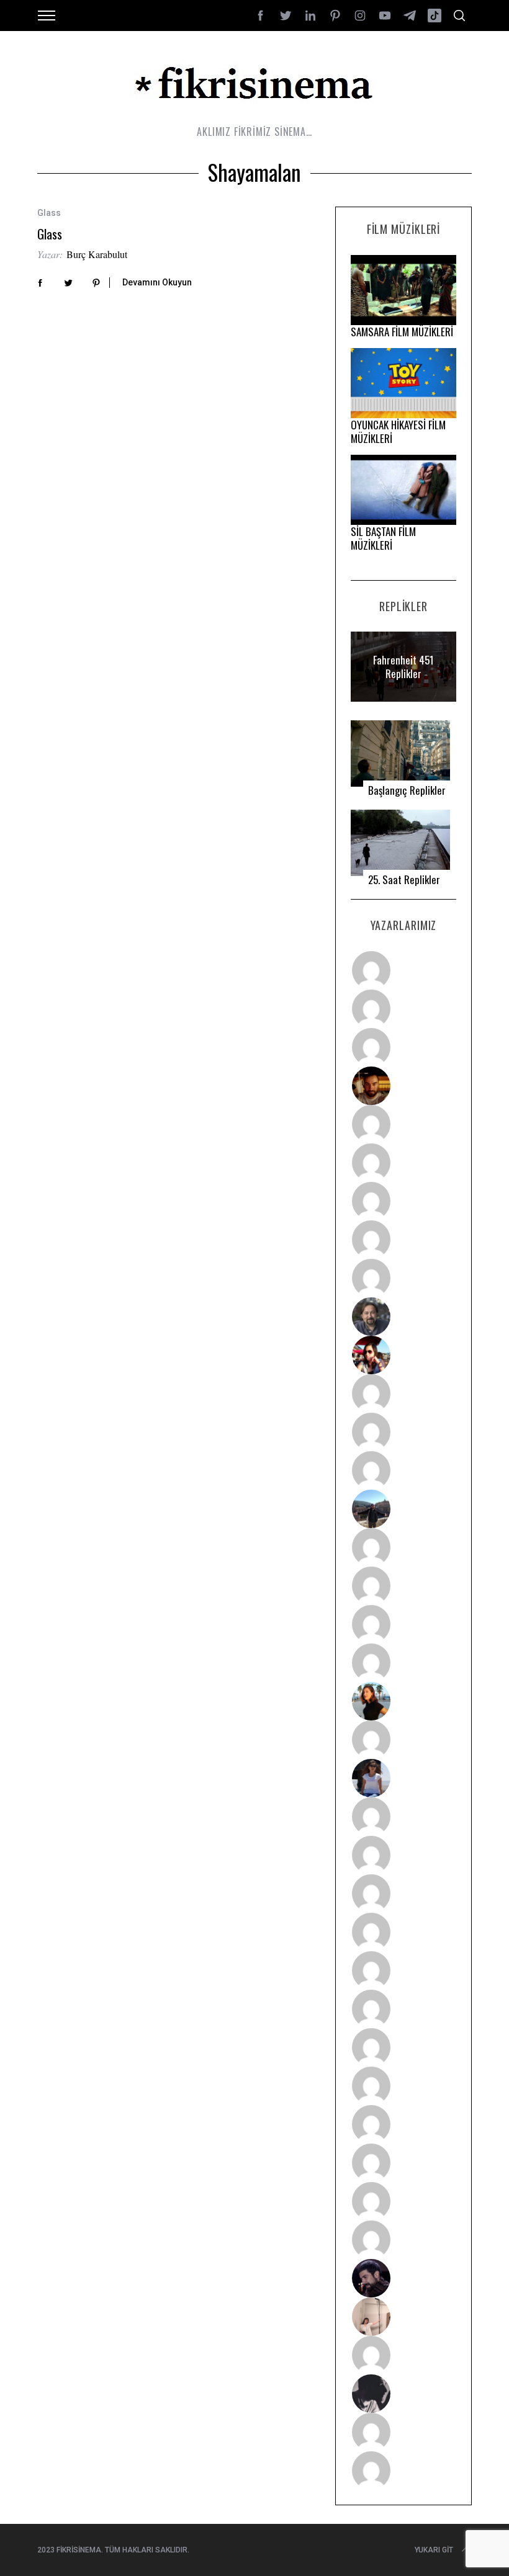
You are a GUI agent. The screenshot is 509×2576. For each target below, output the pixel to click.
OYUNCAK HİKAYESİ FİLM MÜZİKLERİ (398, 432)
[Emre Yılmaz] (404, 1547)
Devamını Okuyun (157, 282)
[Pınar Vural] (404, 2086)
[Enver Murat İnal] (404, 1932)
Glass (50, 234)
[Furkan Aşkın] (404, 1586)
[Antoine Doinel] (404, 1393)
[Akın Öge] (404, 1432)
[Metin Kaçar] (404, 1124)
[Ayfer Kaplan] (404, 1355)
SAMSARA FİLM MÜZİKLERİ (402, 332)
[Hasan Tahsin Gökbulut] (404, 2240)
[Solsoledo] (404, 2009)
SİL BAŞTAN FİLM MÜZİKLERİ (383, 538)
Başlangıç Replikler (407, 790)
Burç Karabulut (97, 254)
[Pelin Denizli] (404, 2124)
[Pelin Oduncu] (404, 1701)
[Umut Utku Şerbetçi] (404, 1663)
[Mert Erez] (404, 2394)
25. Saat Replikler (404, 880)
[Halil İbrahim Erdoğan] (404, 1009)
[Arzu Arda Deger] (404, 1201)
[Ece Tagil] (404, 2163)
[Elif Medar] (404, 2317)
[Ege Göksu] (404, 1855)
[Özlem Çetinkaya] (404, 1163)
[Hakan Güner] (404, 1817)
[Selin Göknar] (404, 1778)
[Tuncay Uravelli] (404, 1509)
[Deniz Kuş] (404, 1086)
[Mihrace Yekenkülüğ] (404, 2432)
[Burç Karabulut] (404, 1278)
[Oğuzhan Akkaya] (404, 1970)
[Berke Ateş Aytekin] (404, 1740)
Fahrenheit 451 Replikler (403, 667)
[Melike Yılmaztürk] (404, 2047)
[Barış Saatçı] (404, 2201)
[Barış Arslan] (404, 1317)
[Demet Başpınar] (404, 1470)
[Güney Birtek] (404, 2278)
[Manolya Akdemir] (404, 2355)
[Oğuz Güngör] (404, 2471)
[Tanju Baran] (404, 1047)
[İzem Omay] (404, 1894)
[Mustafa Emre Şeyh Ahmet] (404, 1624)
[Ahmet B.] (404, 970)
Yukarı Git (434, 2550)
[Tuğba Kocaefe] (404, 1240)
